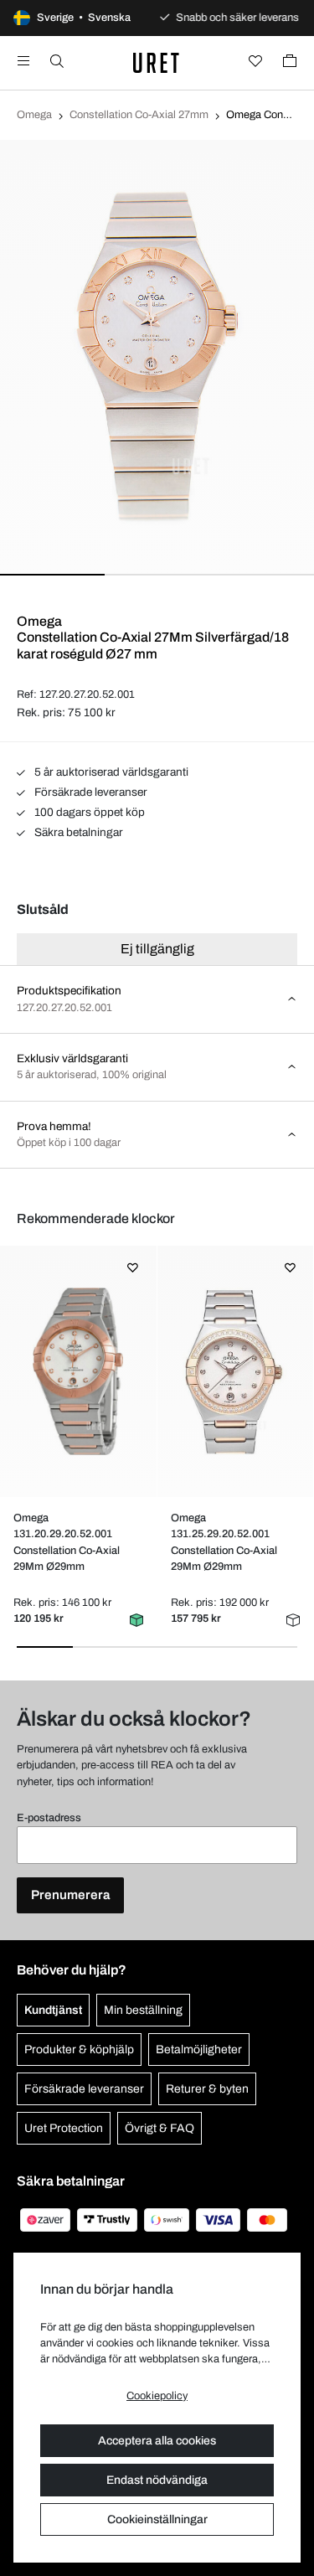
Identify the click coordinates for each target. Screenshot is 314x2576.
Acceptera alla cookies (157, 2441)
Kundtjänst (53, 2010)
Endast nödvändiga (157, 2480)
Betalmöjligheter (199, 2049)
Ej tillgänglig (157, 949)
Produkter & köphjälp (79, 2049)
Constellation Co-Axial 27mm (139, 115)
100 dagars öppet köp (88, 812)
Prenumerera (70, 1895)
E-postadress (49, 1818)
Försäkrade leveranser (90, 792)
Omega (34, 115)
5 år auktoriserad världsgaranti (110, 772)
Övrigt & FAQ (160, 2128)
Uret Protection (64, 2128)
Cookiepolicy (157, 2396)
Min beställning (143, 2010)
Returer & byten (207, 2089)
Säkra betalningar (77, 832)
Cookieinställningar (157, 2519)
